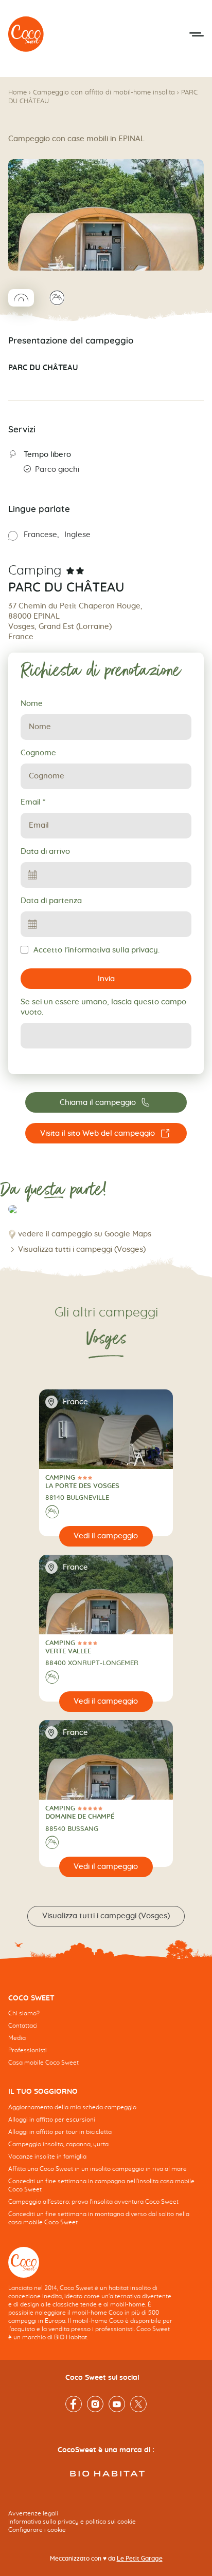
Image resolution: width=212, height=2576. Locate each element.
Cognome (38, 753)
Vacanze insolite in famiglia (47, 2157)
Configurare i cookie (37, 2530)
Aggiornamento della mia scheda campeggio (72, 2107)
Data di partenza (51, 901)
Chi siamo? (24, 2013)
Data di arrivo (45, 852)
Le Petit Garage (140, 2559)
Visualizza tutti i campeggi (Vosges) (82, 1249)
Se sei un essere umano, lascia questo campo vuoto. (103, 1007)
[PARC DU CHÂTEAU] (26, 34)
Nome (32, 704)
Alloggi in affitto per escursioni (52, 2120)
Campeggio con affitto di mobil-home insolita (104, 93)
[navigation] (106, 2038)
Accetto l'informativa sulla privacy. (96, 950)
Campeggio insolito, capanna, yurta (58, 2144)
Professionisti (28, 2050)
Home (17, 93)
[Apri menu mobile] (197, 34)
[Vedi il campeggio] (106, 1536)
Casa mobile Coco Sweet (43, 2063)
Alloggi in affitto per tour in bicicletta (60, 2132)
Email (33, 802)
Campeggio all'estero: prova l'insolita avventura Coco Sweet (93, 2202)
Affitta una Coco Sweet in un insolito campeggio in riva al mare (98, 2169)
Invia (106, 979)
